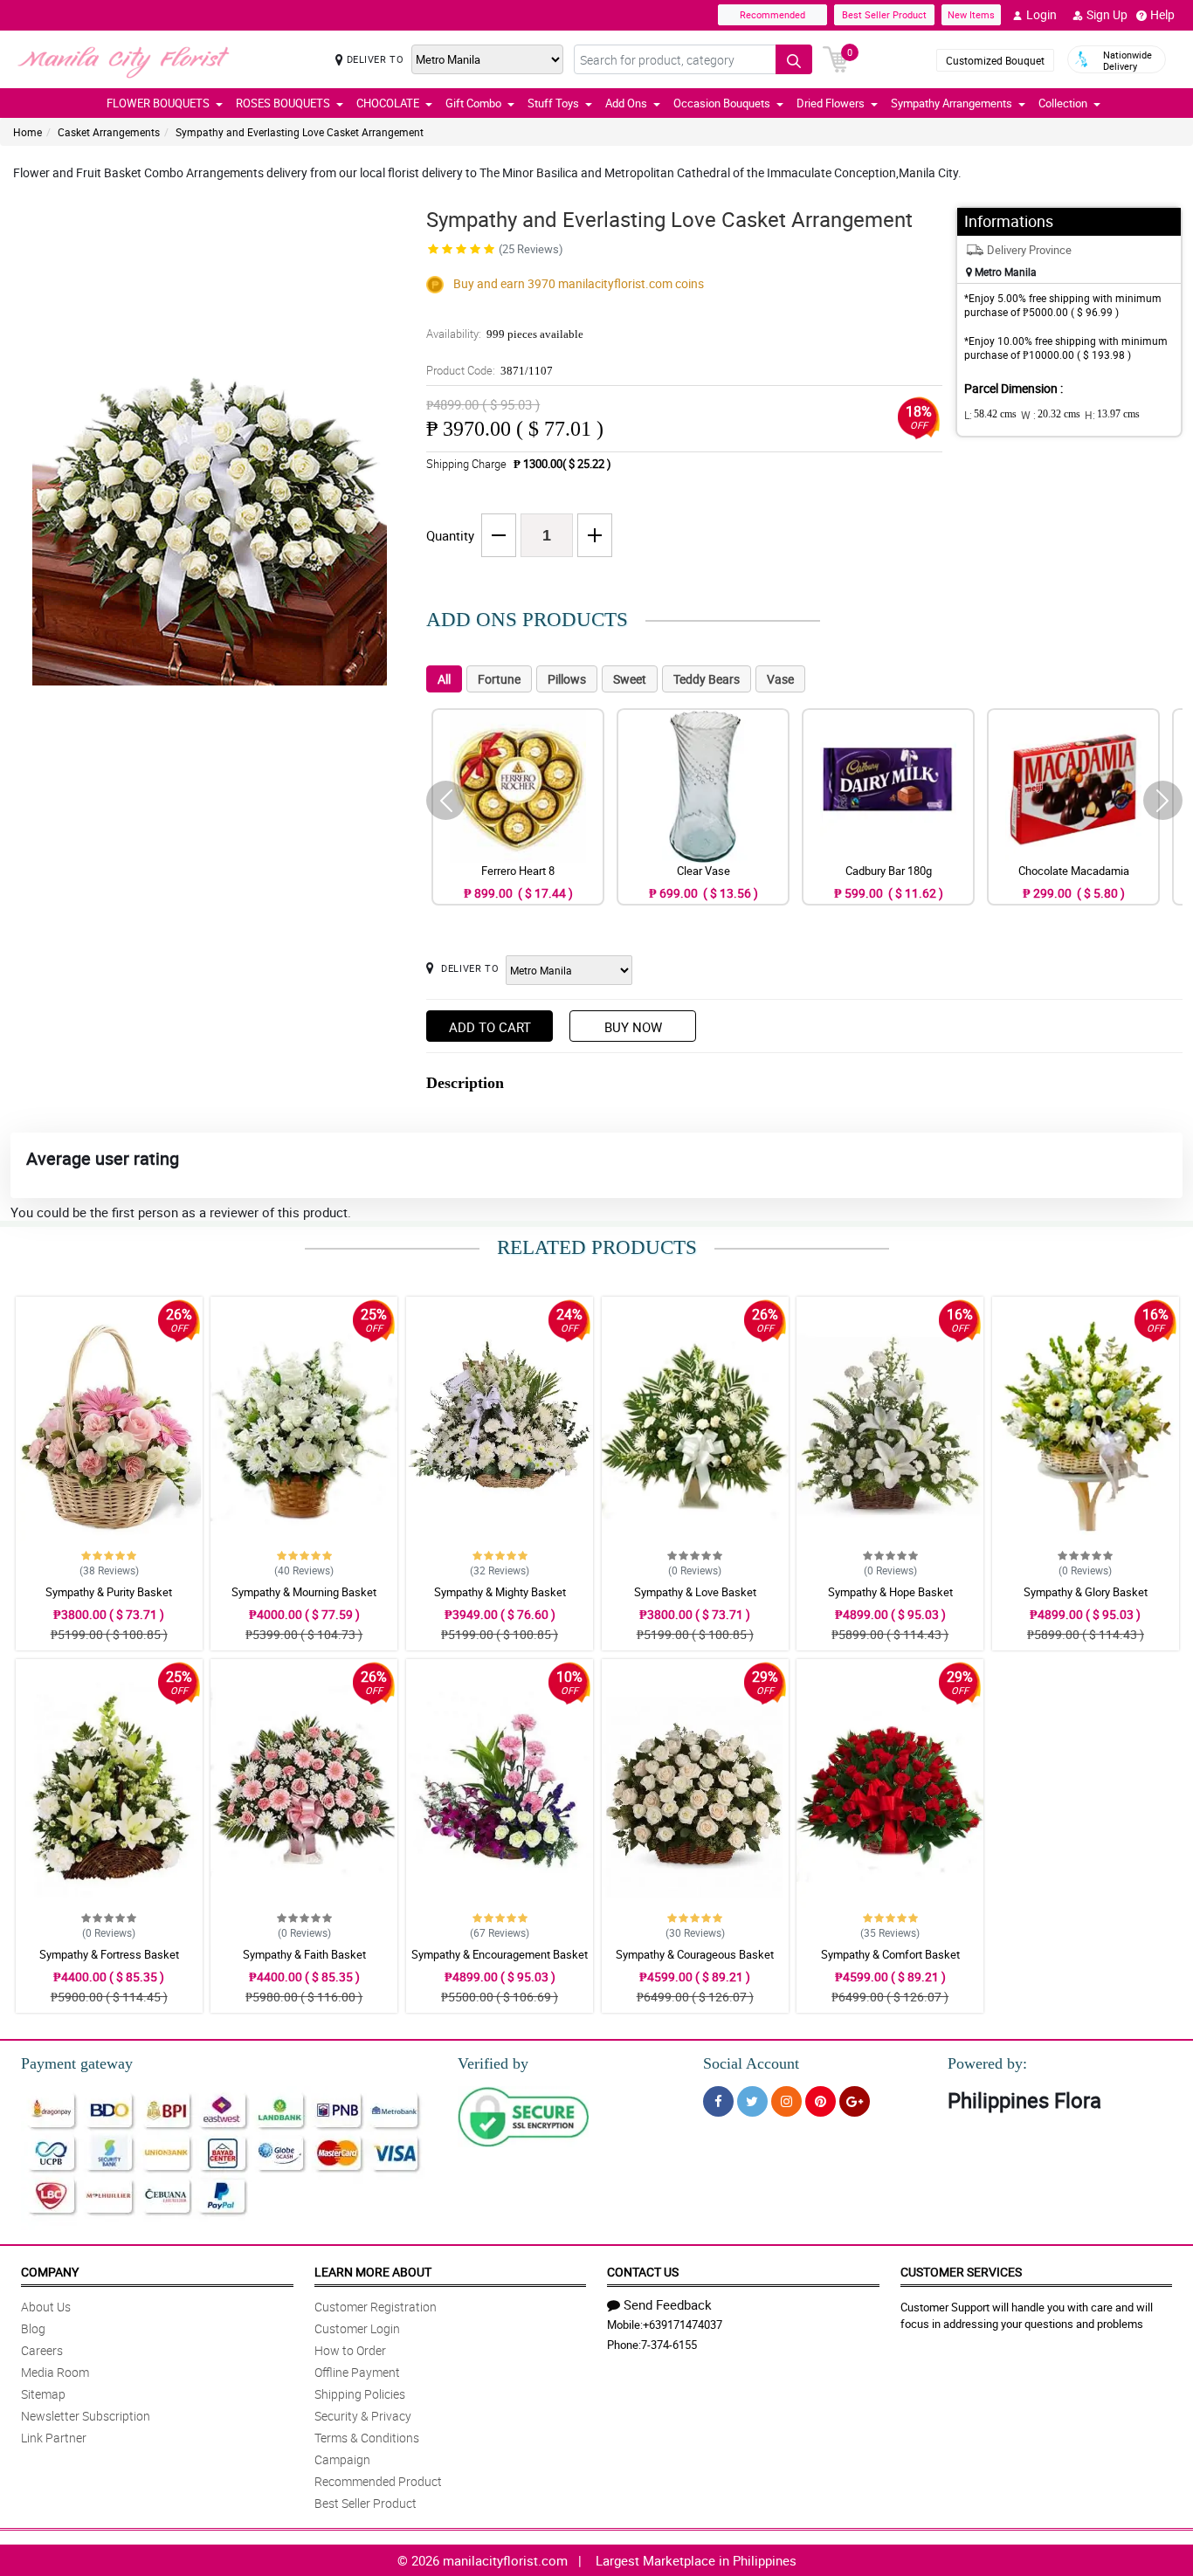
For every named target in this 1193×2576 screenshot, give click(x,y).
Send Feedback (668, 2304)
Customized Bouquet (995, 60)
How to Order (350, 2350)
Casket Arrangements (109, 132)
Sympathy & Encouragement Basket (500, 1954)
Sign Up (1107, 14)
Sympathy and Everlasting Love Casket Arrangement (300, 132)
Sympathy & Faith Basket (304, 1954)
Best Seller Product (884, 14)
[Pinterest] (821, 2101)
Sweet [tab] (630, 679)
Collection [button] (1063, 103)
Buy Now (633, 1027)
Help (1162, 14)
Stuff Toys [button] (553, 103)
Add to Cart (490, 1027)
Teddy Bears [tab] (707, 679)
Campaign (342, 2459)
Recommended (772, 14)
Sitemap (43, 2394)
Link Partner (54, 2438)
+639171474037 (683, 2325)
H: (1112, 415)
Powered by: (987, 2063)
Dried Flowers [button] (831, 103)
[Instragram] (786, 2101)
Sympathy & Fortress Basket (109, 1954)
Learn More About (373, 2272)
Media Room (55, 2372)
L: (990, 415)
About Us (46, 2307)
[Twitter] (752, 2101)
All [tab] (444, 679)
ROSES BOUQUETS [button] (283, 103)
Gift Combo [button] (473, 103)
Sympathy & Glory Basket (1086, 1592)
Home (28, 132)
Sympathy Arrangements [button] (952, 103)
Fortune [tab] (499, 679)
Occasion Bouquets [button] (722, 103)
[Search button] (794, 59)
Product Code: (490, 370)
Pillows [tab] (567, 679)
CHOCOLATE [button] (388, 103)
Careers (42, 2350)
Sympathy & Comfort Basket (890, 1954)
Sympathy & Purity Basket (109, 1592)
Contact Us (643, 2272)
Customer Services (961, 2272)
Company (50, 2272)
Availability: (505, 334)
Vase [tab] (780, 679)
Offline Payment (357, 2372)
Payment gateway (77, 2063)
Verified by (493, 2063)
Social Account (751, 2063)
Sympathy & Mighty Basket (500, 1592)
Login (1041, 14)
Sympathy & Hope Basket (890, 1592)
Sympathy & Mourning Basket (304, 1592)
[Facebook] (718, 2101)
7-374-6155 (669, 2345)
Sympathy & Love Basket (695, 1592)
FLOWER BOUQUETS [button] (158, 103)
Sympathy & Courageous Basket (695, 1954)
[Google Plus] (855, 2101)
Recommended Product (378, 2481)
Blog (33, 2328)
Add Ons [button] (626, 103)
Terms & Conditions (367, 2438)
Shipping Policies (360, 2394)
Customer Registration (376, 2307)
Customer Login (357, 2328)
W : (1051, 415)
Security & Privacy (363, 2416)
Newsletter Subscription (86, 2416)
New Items (971, 14)
